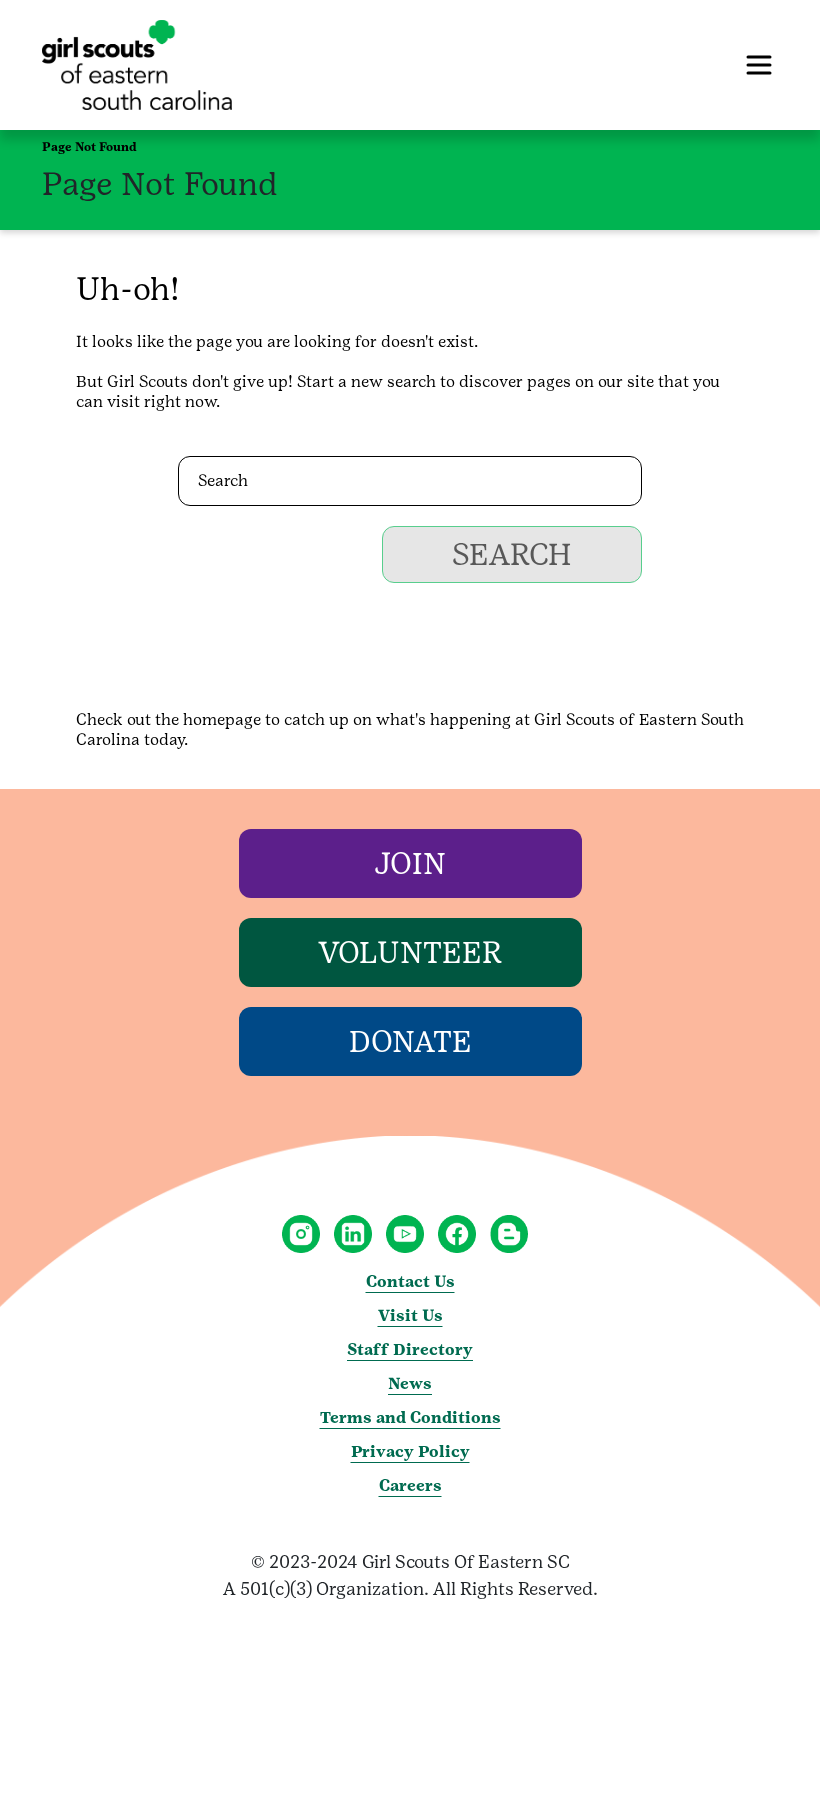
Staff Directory (410, 1349)
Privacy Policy (410, 1451)
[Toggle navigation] (759, 65)
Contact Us (410, 1281)
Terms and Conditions (410, 1417)
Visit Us (410, 1315)
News (410, 1383)
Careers (410, 1485)
